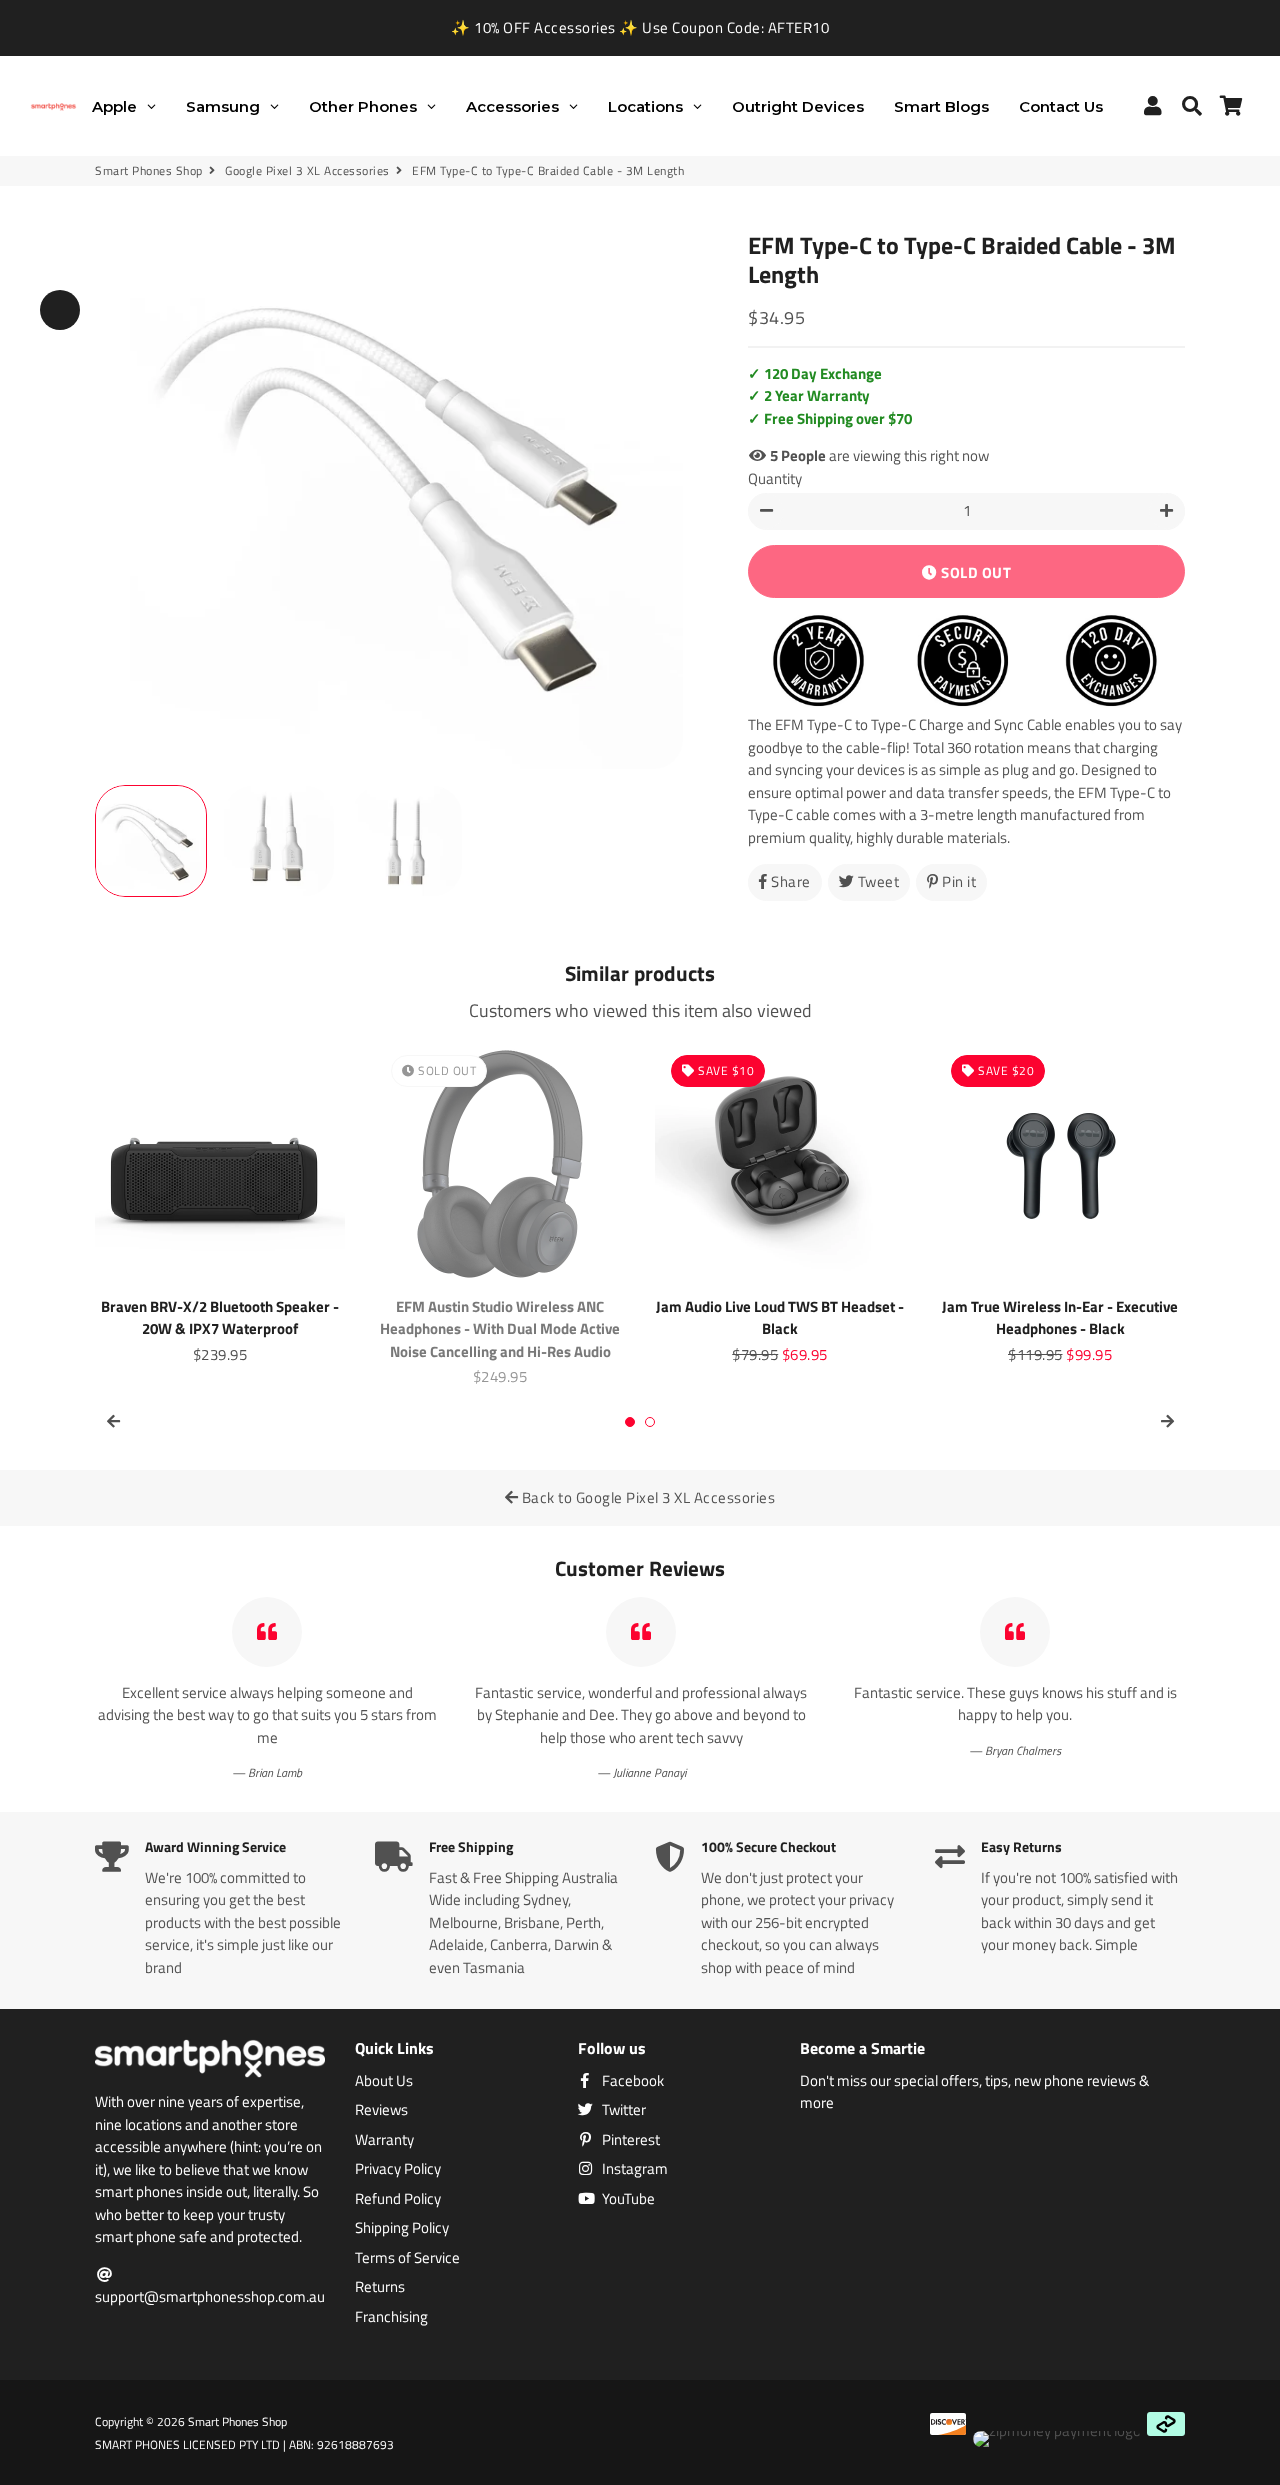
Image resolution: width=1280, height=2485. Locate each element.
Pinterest (629, 2140)
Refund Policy (398, 2199)
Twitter (622, 2110)
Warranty (384, 2140)
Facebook (631, 2081)
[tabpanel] (220, 1203)
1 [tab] (630, 1422)
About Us (384, 2081)
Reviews (381, 2110)
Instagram (633, 2169)
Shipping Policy (402, 2228)
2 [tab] (650, 1422)
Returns (380, 2287)
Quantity (775, 479)
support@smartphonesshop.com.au (210, 2296)
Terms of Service (407, 2258)
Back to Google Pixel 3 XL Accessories (646, 1497)
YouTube (627, 2199)
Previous (60, 310)
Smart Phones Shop (149, 171)
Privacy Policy (398, 2169)
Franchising (391, 2317)
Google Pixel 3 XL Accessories (307, 171)
